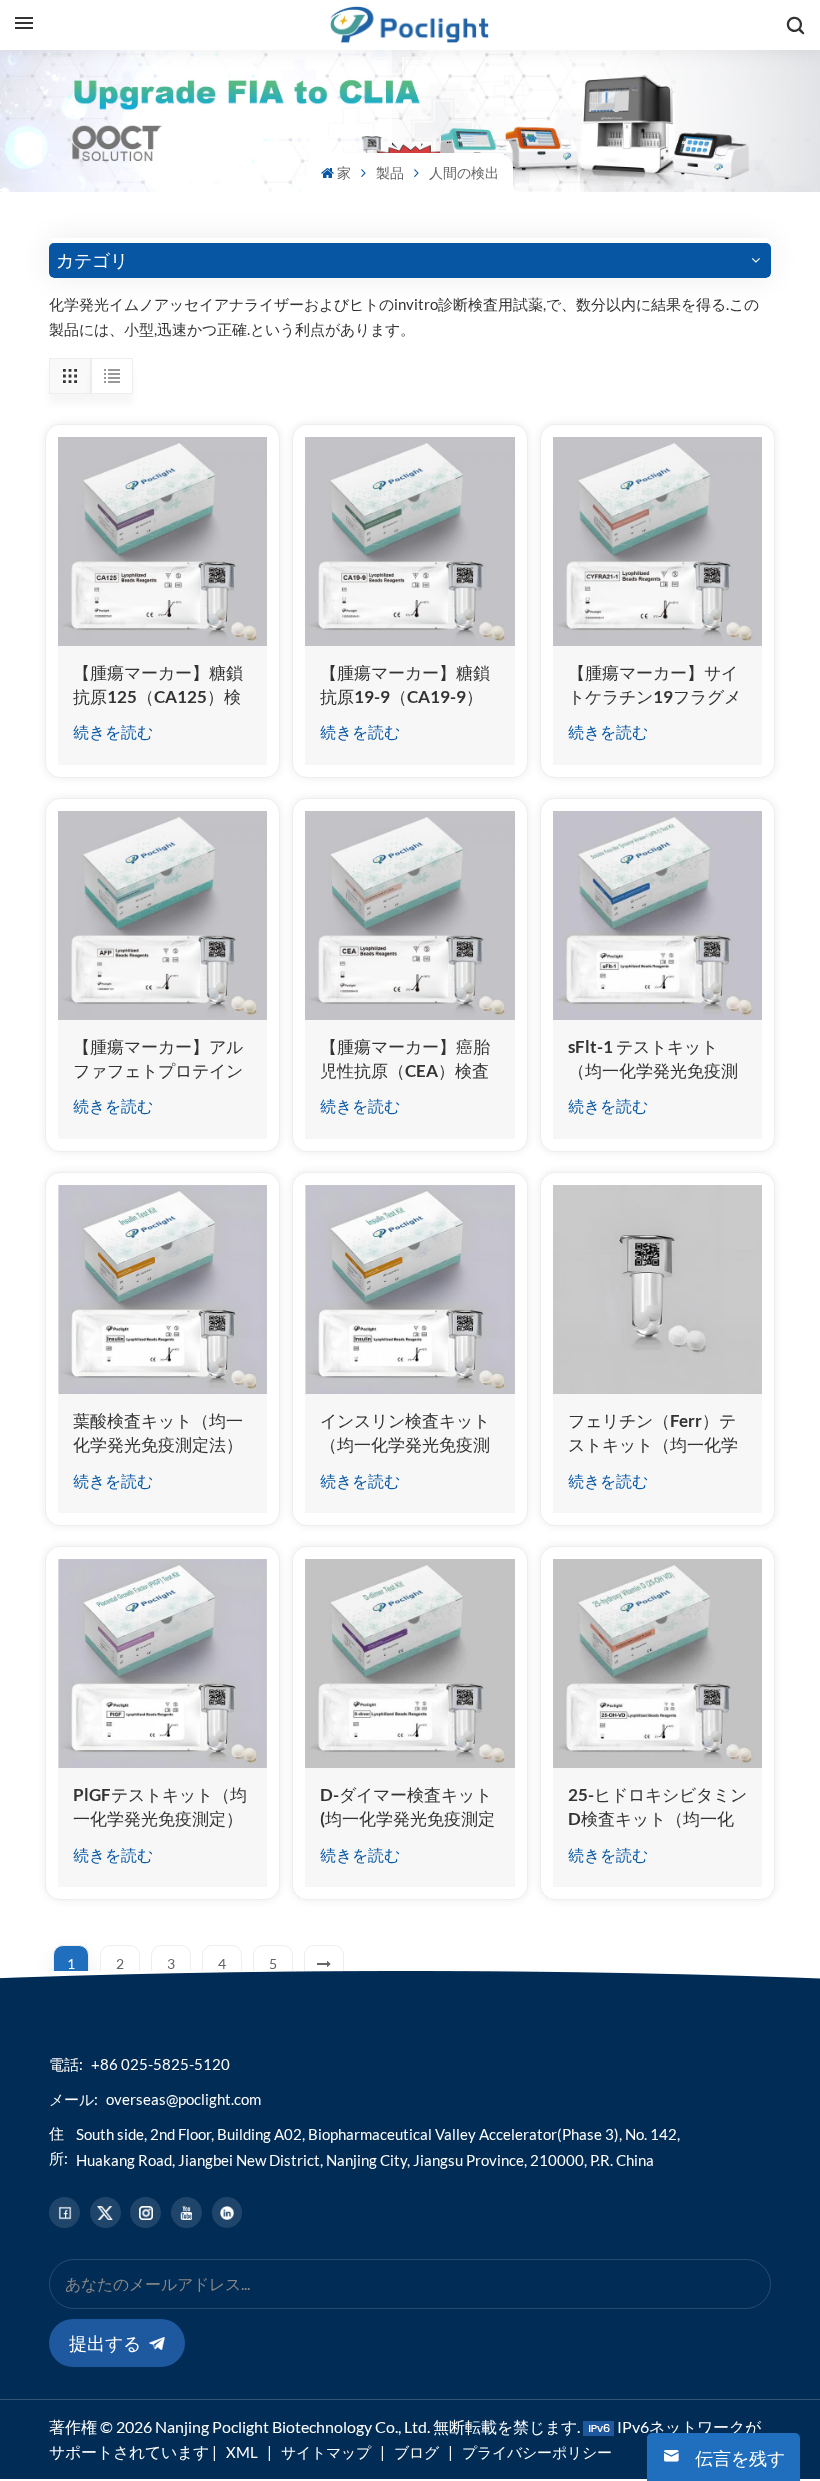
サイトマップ (326, 2452)
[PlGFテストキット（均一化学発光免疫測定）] (162, 1663)
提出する (105, 2343)
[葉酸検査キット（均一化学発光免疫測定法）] (162, 1289)
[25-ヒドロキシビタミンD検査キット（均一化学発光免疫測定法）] (657, 1663)
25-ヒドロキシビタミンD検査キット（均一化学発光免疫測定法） (657, 1807)
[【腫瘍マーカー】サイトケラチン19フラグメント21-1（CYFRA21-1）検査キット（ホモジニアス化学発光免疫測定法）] (657, 541)
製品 (390, 172)
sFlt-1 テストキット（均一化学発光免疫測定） (653, 1059)
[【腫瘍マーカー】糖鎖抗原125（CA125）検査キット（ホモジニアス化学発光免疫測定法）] (162, 541)
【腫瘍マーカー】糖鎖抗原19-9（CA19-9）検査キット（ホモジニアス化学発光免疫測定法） (405, 685)
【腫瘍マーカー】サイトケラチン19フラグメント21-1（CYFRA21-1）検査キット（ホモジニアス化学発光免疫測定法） (654, 685)
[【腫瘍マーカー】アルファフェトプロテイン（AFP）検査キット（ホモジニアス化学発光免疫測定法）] (162, 915)
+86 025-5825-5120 (160, 2064)
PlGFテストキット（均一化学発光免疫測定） (160, 1806)
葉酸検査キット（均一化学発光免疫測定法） (158, 1432)
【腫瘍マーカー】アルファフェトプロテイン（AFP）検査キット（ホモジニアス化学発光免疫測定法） (158, 1059)
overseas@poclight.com (183, 2099)
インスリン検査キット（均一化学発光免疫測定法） (405, 1433)
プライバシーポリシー (537, 2452)
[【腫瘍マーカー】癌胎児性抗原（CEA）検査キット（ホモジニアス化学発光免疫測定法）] (409, 915)
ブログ (416, 2452)
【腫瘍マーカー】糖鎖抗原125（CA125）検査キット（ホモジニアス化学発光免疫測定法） (158, 685)
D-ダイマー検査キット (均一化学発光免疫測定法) (407, 1807)
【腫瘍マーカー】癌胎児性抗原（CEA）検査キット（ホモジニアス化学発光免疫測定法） (405, 1059)
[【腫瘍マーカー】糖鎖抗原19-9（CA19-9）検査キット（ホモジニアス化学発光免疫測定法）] (409, 541)
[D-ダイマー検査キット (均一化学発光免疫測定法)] (409, 1663)
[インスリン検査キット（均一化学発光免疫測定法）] (409, 1289)
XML (242, 2452)
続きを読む (113, 731)
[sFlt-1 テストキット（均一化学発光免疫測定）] (657, 915)
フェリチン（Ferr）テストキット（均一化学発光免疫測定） (653, 1433)
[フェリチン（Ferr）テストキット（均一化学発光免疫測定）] (657, 1289)
